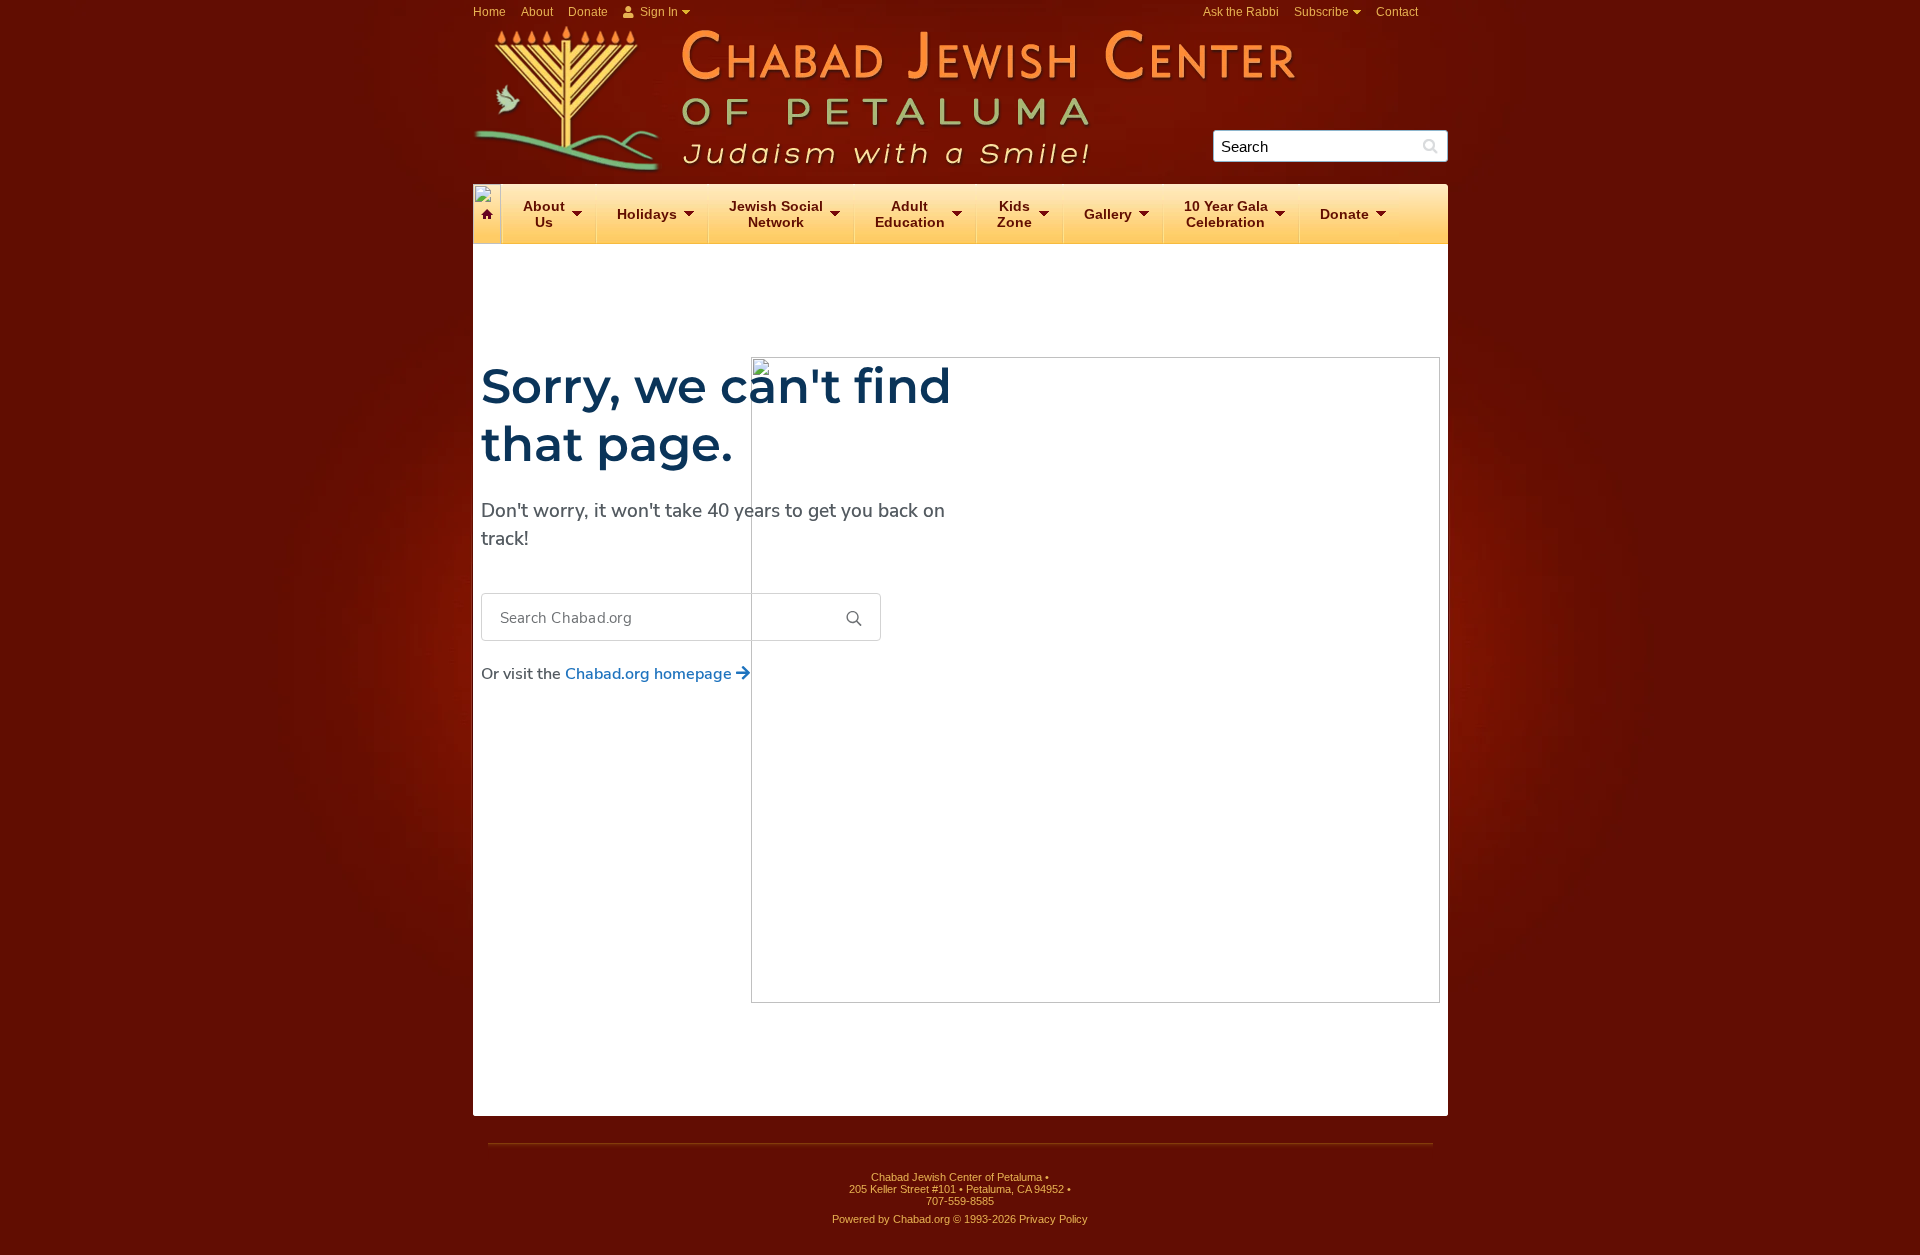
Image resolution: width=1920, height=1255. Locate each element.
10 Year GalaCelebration (1226, 214)
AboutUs (544, 214)
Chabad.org (921, 1219)
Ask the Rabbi (1241, 12)
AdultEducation (910, 214)
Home (489, 12)
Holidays (647, 214)
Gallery (1108, 214)
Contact (1397, 12)
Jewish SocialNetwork (776, 214)
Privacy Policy (1053, 1219)
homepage (650, 674)
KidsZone (1014, 214)
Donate (588, 12)
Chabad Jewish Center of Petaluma (968, 99)
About (537, 12)
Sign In (657, 12)
